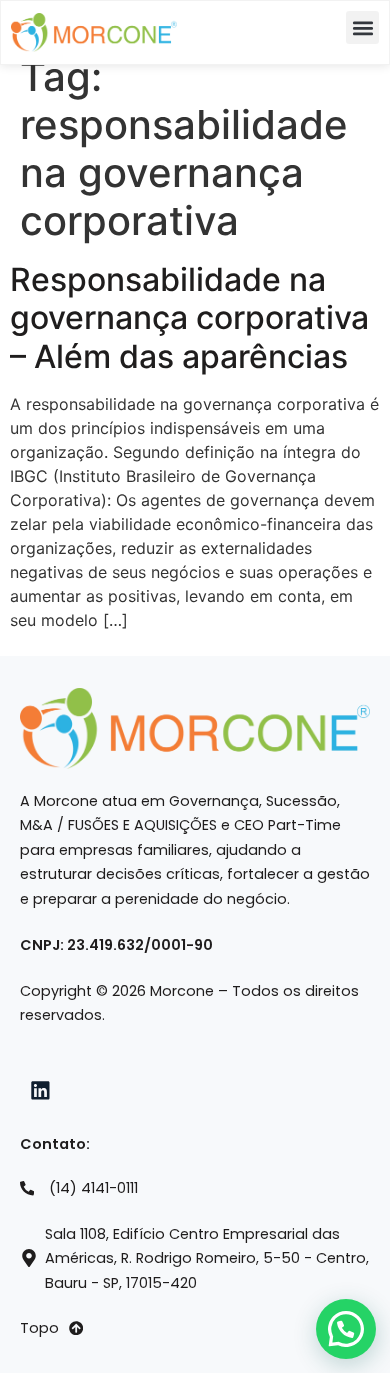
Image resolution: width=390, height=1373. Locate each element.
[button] (362, 27)
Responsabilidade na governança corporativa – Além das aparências (189, 318)
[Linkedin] (41, 1090)
